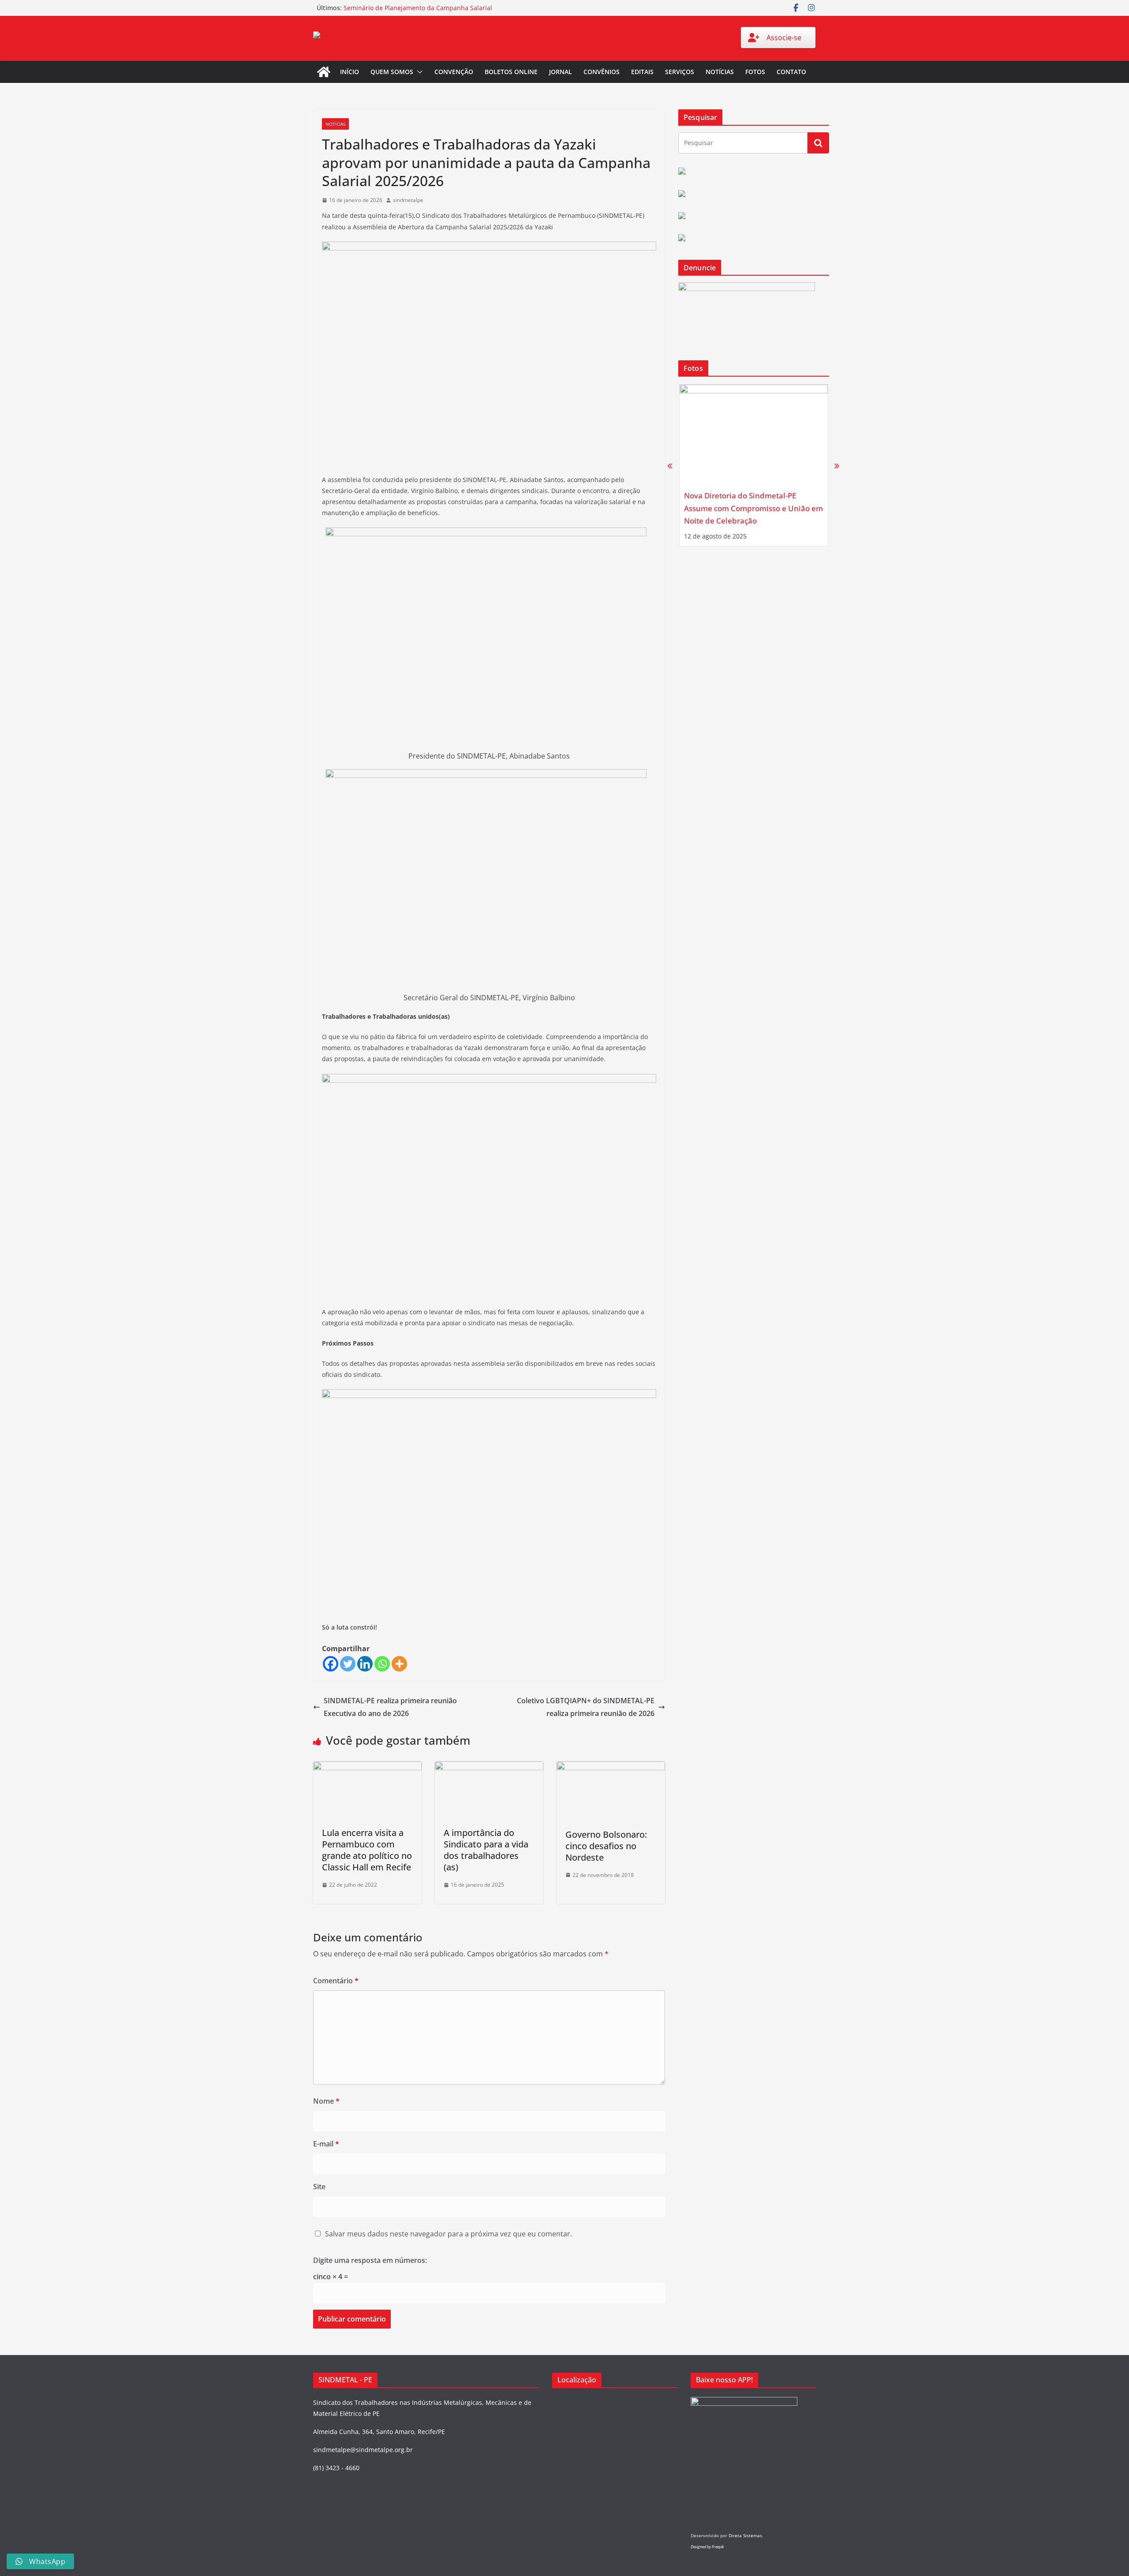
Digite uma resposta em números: (370, 2260)
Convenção (454, 72)
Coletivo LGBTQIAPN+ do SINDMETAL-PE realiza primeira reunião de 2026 (586, 1707)
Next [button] (837, 465)
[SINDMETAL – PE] (324, 72)
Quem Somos (392, 72)
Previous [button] (670, 465)
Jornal (561, 72)
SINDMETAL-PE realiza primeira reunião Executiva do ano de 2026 (390, 1707)
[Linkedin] (365, 1664)
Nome (326, 2101)
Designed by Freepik (707, 2547)
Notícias (720, 72)
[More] (399, 1664)
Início (350, 72)
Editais (642, 72)
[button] (418, 72)
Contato (791, 72)
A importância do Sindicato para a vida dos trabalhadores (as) (486, 1850)
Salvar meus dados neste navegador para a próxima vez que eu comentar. (449, 2234)
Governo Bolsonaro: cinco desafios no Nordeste (606, 1846)
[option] (754, 465)
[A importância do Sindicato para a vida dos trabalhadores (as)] (489, 1768)
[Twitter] (348, 1664)
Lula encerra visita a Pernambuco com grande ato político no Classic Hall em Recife (367, 1850)
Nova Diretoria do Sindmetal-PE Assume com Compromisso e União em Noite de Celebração (753, 508)
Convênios (602, 72)
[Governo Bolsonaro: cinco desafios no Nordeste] (611, 1768)
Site (319, 2187)
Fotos (755, 72)
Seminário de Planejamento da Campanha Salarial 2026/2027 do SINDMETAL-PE (418, 12)
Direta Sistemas (745, 2535)
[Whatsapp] (382, 1664)
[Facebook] (331, 1664)
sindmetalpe (408, 200)
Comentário (336, 1981)
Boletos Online (511, 72)
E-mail (326, 2144)
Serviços (680, 72)
